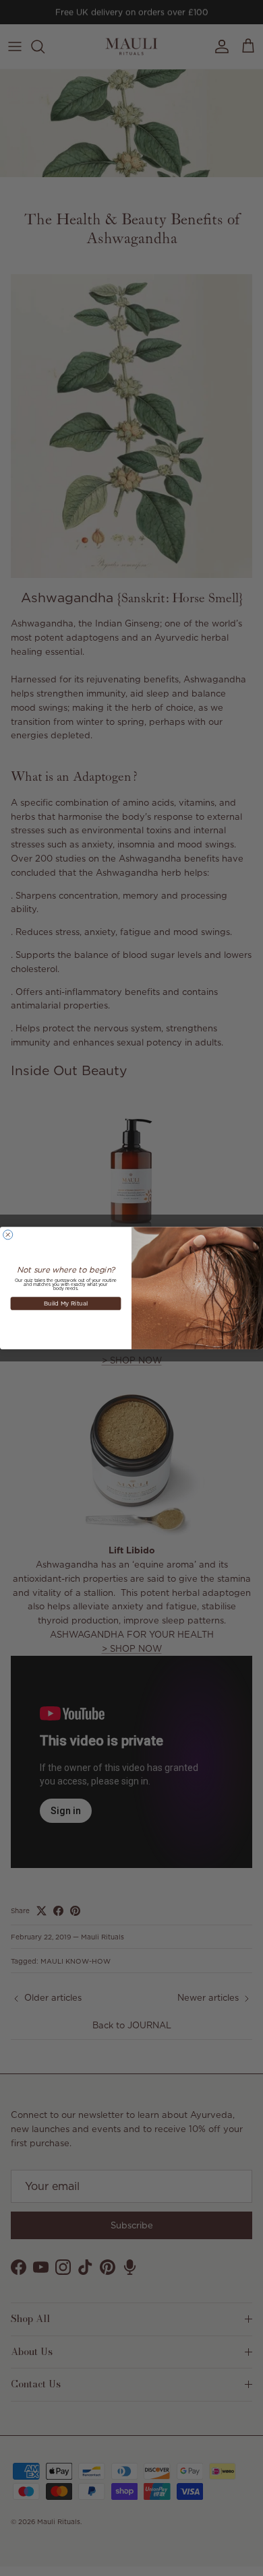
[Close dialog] (8, 1235)
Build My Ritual (66, 1303)
